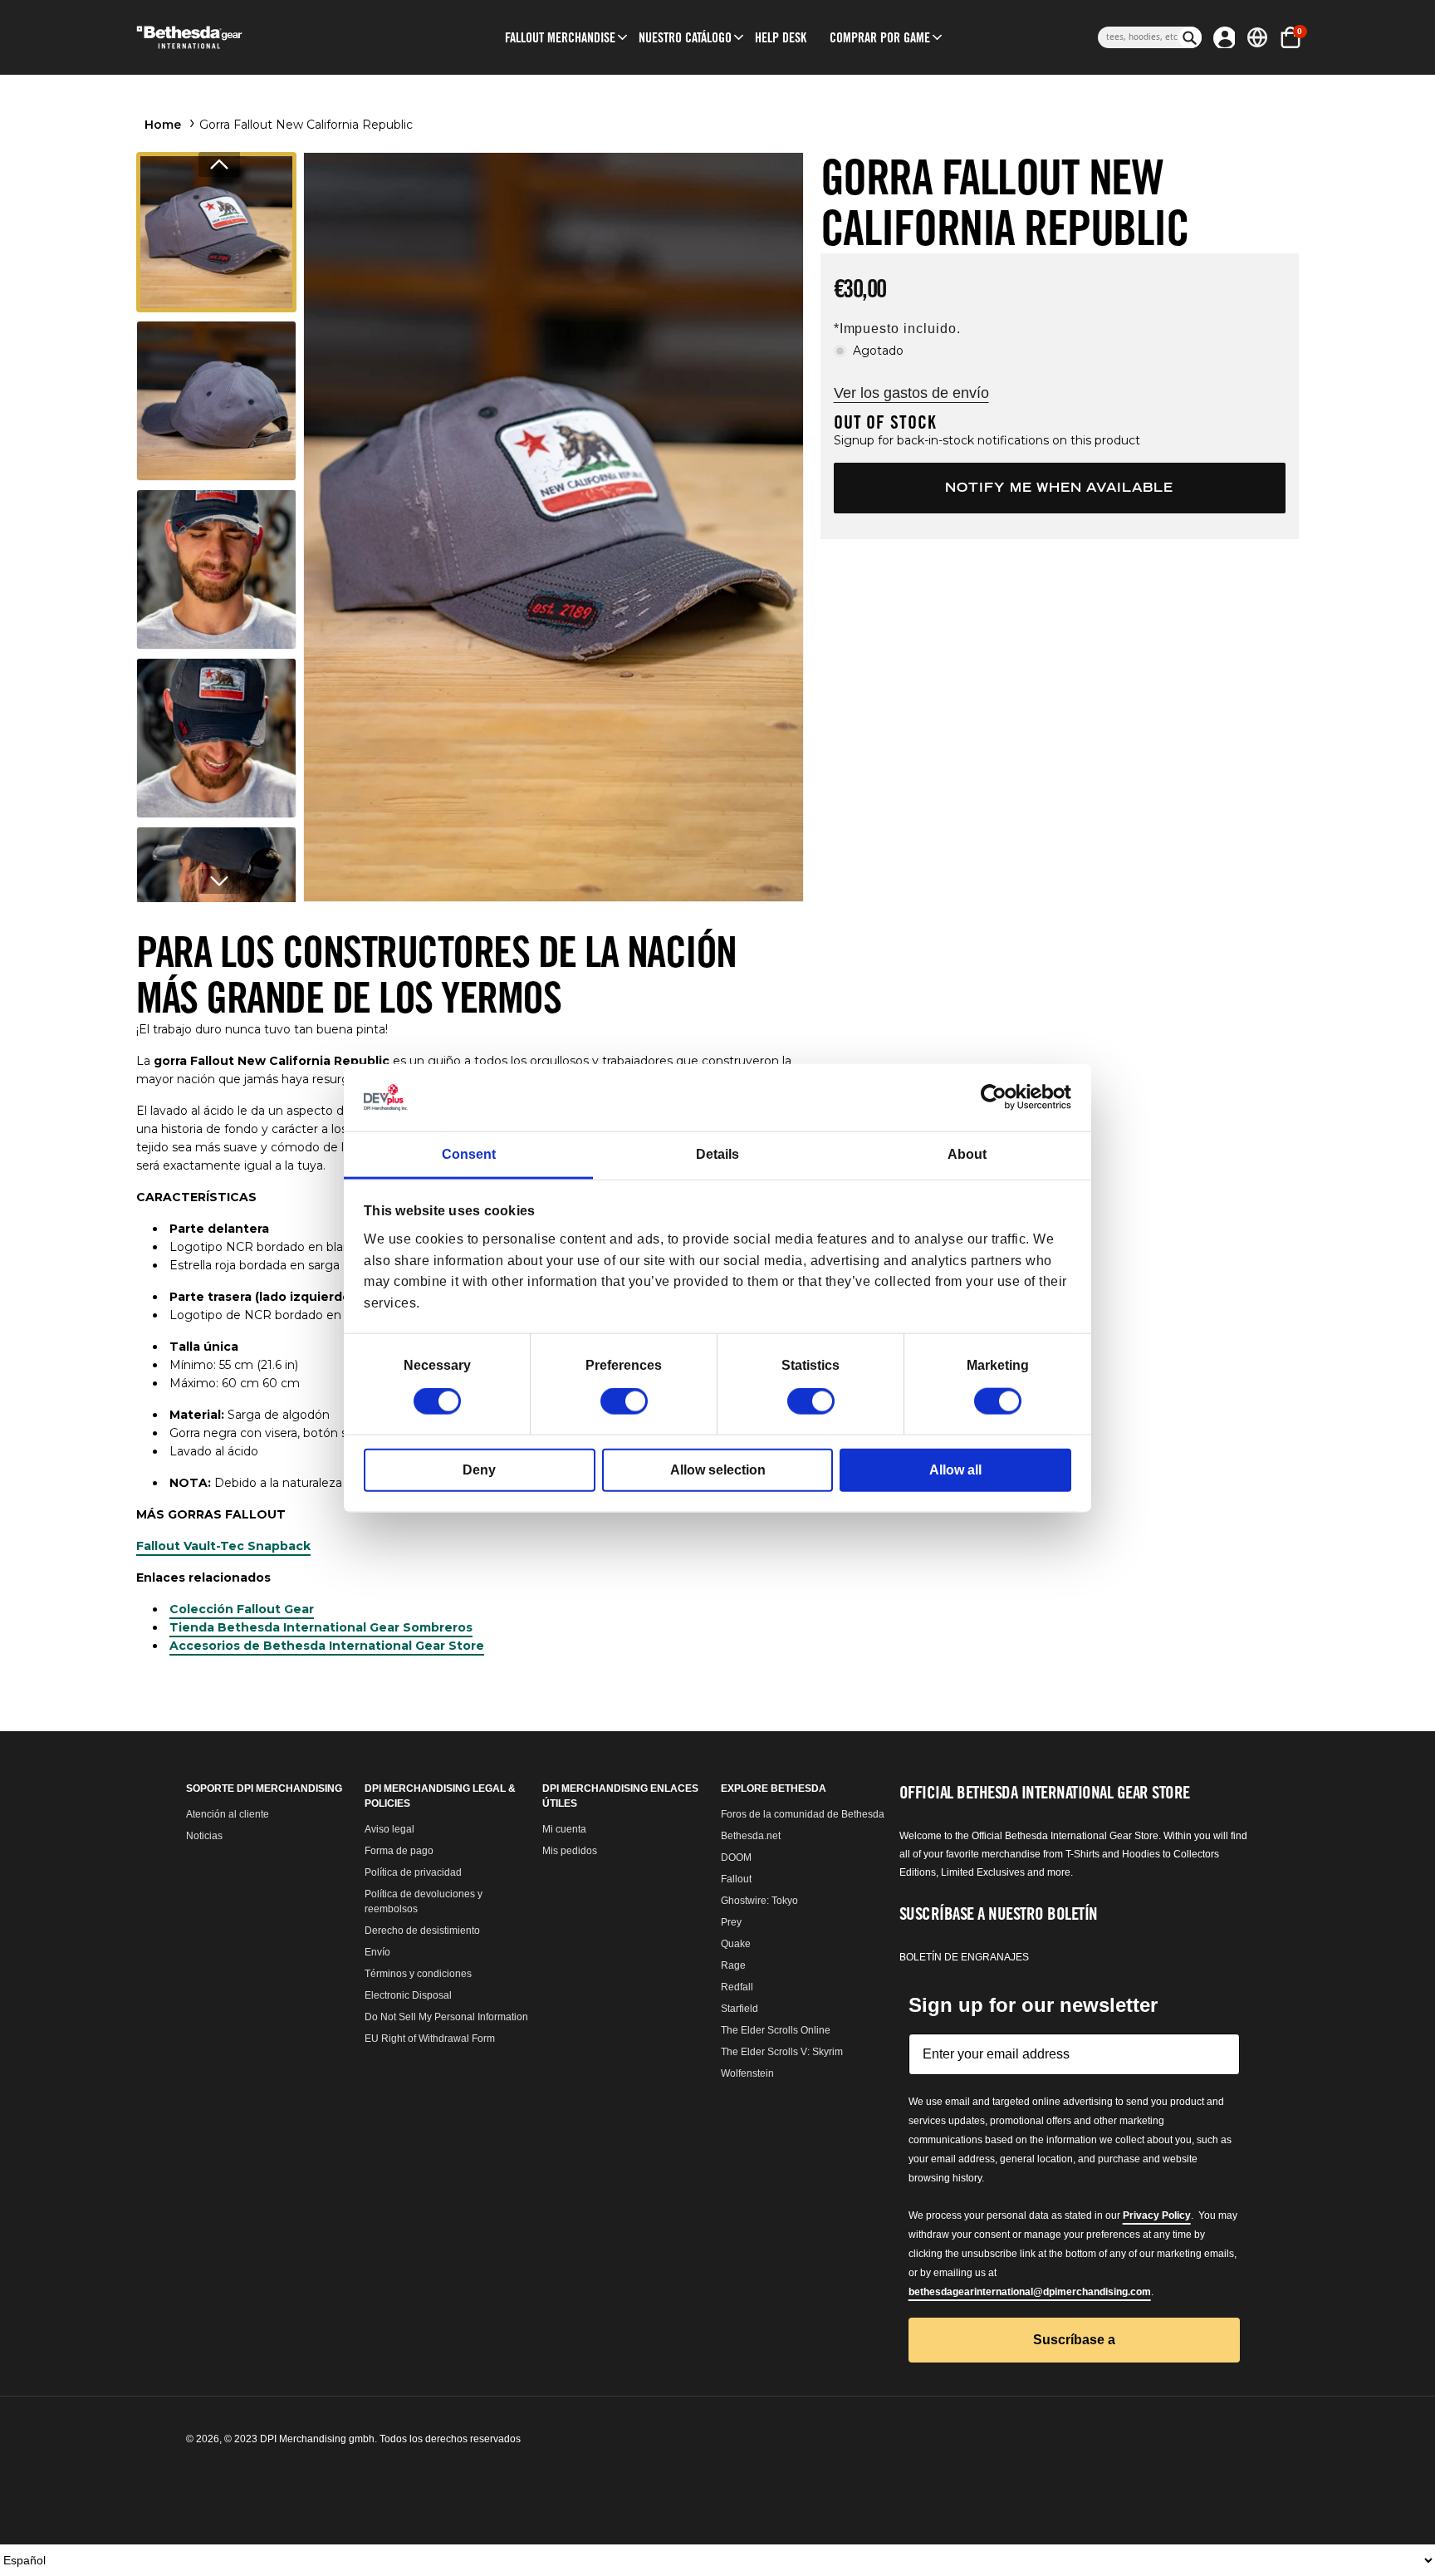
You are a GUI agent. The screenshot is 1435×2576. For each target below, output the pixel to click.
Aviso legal (389, 1829)
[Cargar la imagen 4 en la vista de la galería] (216, 738)
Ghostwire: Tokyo (759, 1901)
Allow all (955, 1470)
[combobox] (1138, 37)
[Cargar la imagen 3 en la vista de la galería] (216, 569)
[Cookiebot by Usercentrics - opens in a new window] (999, 1097)
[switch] (624, 1401)
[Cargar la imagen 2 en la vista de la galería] (216, 401)
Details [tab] (717, 1154)
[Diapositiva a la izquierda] (219, 164)
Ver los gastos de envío (911, 393)
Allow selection (718, 1470)
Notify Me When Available (1059, 487)
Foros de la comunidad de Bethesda (803, 1814)
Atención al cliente (228, 1814)
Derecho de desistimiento (422, 1931)
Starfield (740, 2009)
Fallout (736, 1879)
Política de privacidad (413, 1872)
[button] (560, 37)
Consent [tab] (469, 1154)
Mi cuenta (564, 1829)
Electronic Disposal (408, 1995)
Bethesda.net (751, 1836)
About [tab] (967, 1154)
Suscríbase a (1074, 2340)
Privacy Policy (1157, 2215)
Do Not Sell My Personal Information (446, 2017)
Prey (731, 1922)
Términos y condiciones (418, 1974)
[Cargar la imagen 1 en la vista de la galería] (216, 232)
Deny (479, 1470)
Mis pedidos (570, 1851)
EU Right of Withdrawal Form (430, 2039)
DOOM (736, 1857)
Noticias (204, 1836)
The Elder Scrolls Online (776, 2030)
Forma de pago (399, 1851)
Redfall (737, 1987)
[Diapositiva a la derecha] (219, 881)
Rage (733, 1965)
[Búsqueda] (1190, 37)
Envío (377, 1952)
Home (163, 125)
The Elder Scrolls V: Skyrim (782, 2052)
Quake (736, 1944)
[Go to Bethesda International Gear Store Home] (258, 37)
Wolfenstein (747, 2073)
